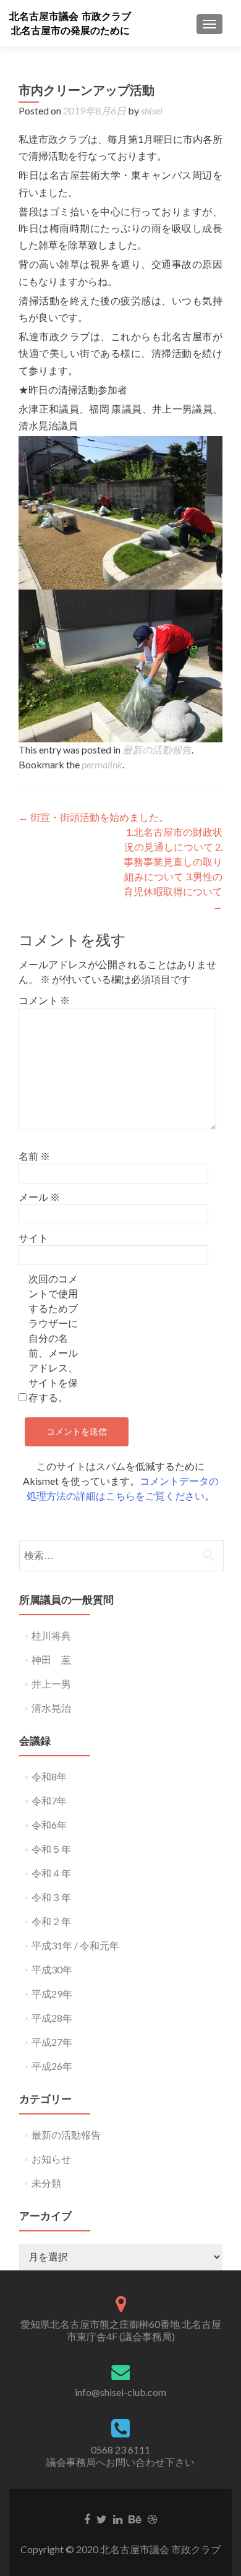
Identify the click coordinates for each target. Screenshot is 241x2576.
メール (39, 1197)
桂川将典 (51, 1635)
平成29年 (52, 1994)
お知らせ (51, 2159)
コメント (44, 1000)
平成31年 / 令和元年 (75, 1945)
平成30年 (52, 1969)
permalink (102, 764)
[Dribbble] (152, 2518)
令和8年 (49, 1776)
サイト (33, 1238)
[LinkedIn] (118, 2518)
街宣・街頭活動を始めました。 (94, 817)
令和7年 (49, 1801)
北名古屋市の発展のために (70, 31)
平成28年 (52, 2018)
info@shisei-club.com (120, 2392)
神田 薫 (51, 1659)
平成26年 (52, 2066)
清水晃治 (51, 1708)
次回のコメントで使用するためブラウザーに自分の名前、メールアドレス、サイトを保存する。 (53, 1338)
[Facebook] (87, 2518)
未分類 (46, 2183)
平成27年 (52, 2042)
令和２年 (51, 1921)
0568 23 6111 (120, 2449)
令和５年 (51, 1849)
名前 (34, 1156)
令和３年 (51, 1897)
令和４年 (51, 1873)
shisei (152, 110)
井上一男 (51, 1684)
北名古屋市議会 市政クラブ (70, 16)
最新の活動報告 (157, 749)
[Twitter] (102, 2518)
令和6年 (49, 1825)
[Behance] (135, 2518)
